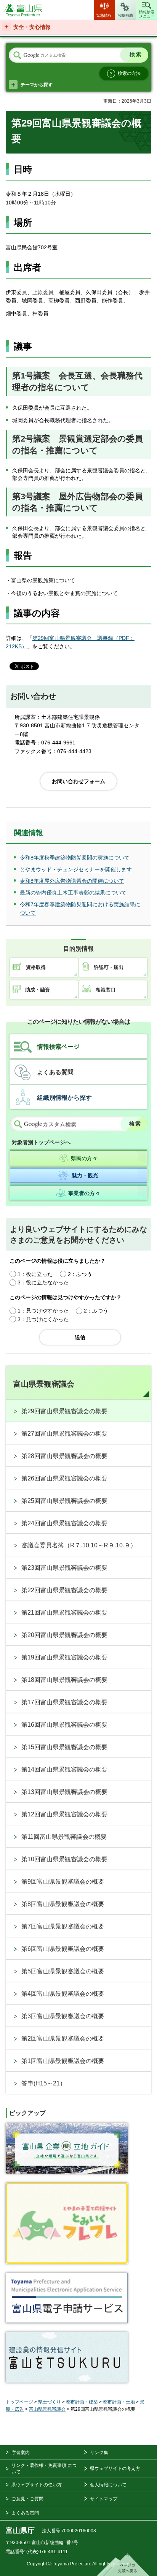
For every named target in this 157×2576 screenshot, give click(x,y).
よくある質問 (55, 1072)
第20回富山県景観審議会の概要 (64, 1635)
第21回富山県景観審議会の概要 (64, 1613)
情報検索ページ (58, 1047)
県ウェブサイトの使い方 (37, 2485)
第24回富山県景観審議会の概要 (64, 1523)
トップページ (19, 2402)
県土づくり (50, 2402)
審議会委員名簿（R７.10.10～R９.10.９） (79, 1545)
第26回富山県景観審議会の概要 (64, 1478)
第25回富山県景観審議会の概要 (64, 1501)
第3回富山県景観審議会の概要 (63, 2016)
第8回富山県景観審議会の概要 (63, 1904)
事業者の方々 (84, 1193)
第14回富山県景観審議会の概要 (64, 1769)
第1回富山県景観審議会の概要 (63, 2061)
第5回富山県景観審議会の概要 (63, 1971)
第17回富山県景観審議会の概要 (64, 1702)
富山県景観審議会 (44, 1384)
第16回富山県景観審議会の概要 (64, 1725)
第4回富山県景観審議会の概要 (63, 1994)
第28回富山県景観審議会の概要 (64, 1456)
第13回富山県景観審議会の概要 (64, 1792)
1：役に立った (35, 1274)
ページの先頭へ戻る (123, 2565)
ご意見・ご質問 (27, 2499)
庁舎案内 (21, 2453)
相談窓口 (106, 990)
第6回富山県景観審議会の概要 (63, 1949)
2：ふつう (80, 1274)
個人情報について (108, 2485)
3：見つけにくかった (43, 1319)
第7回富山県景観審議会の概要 (63, 1926)
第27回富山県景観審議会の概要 (64, 1434)
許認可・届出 (109, 967)
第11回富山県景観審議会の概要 (64, 1837)
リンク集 (99, 2453)
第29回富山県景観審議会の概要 (64, 1411)
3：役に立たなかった (43, 1282)
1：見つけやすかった (43, 1311)
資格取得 (36, 967)
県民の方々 (84, 1158)
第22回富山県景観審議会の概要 (64, 1590)
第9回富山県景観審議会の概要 (63, 1882)
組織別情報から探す (64, 1098)
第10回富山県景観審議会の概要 (64, 1859)
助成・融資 (38, 990)
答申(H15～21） (44, 2083)
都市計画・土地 (119, 2402)
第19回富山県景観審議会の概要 (64, 1657)
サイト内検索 (17, 55)
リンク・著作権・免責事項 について (44, 2469)
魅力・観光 (85, 1175)
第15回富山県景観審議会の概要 (64, 1747)
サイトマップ (104, 2499)
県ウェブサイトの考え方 (115, 2468)
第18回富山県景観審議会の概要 (64, 1680)
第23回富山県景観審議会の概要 (64, 1568)
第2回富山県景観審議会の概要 (63, 2038)
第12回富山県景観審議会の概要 (64, 1814)
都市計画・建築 (82, 2402)
